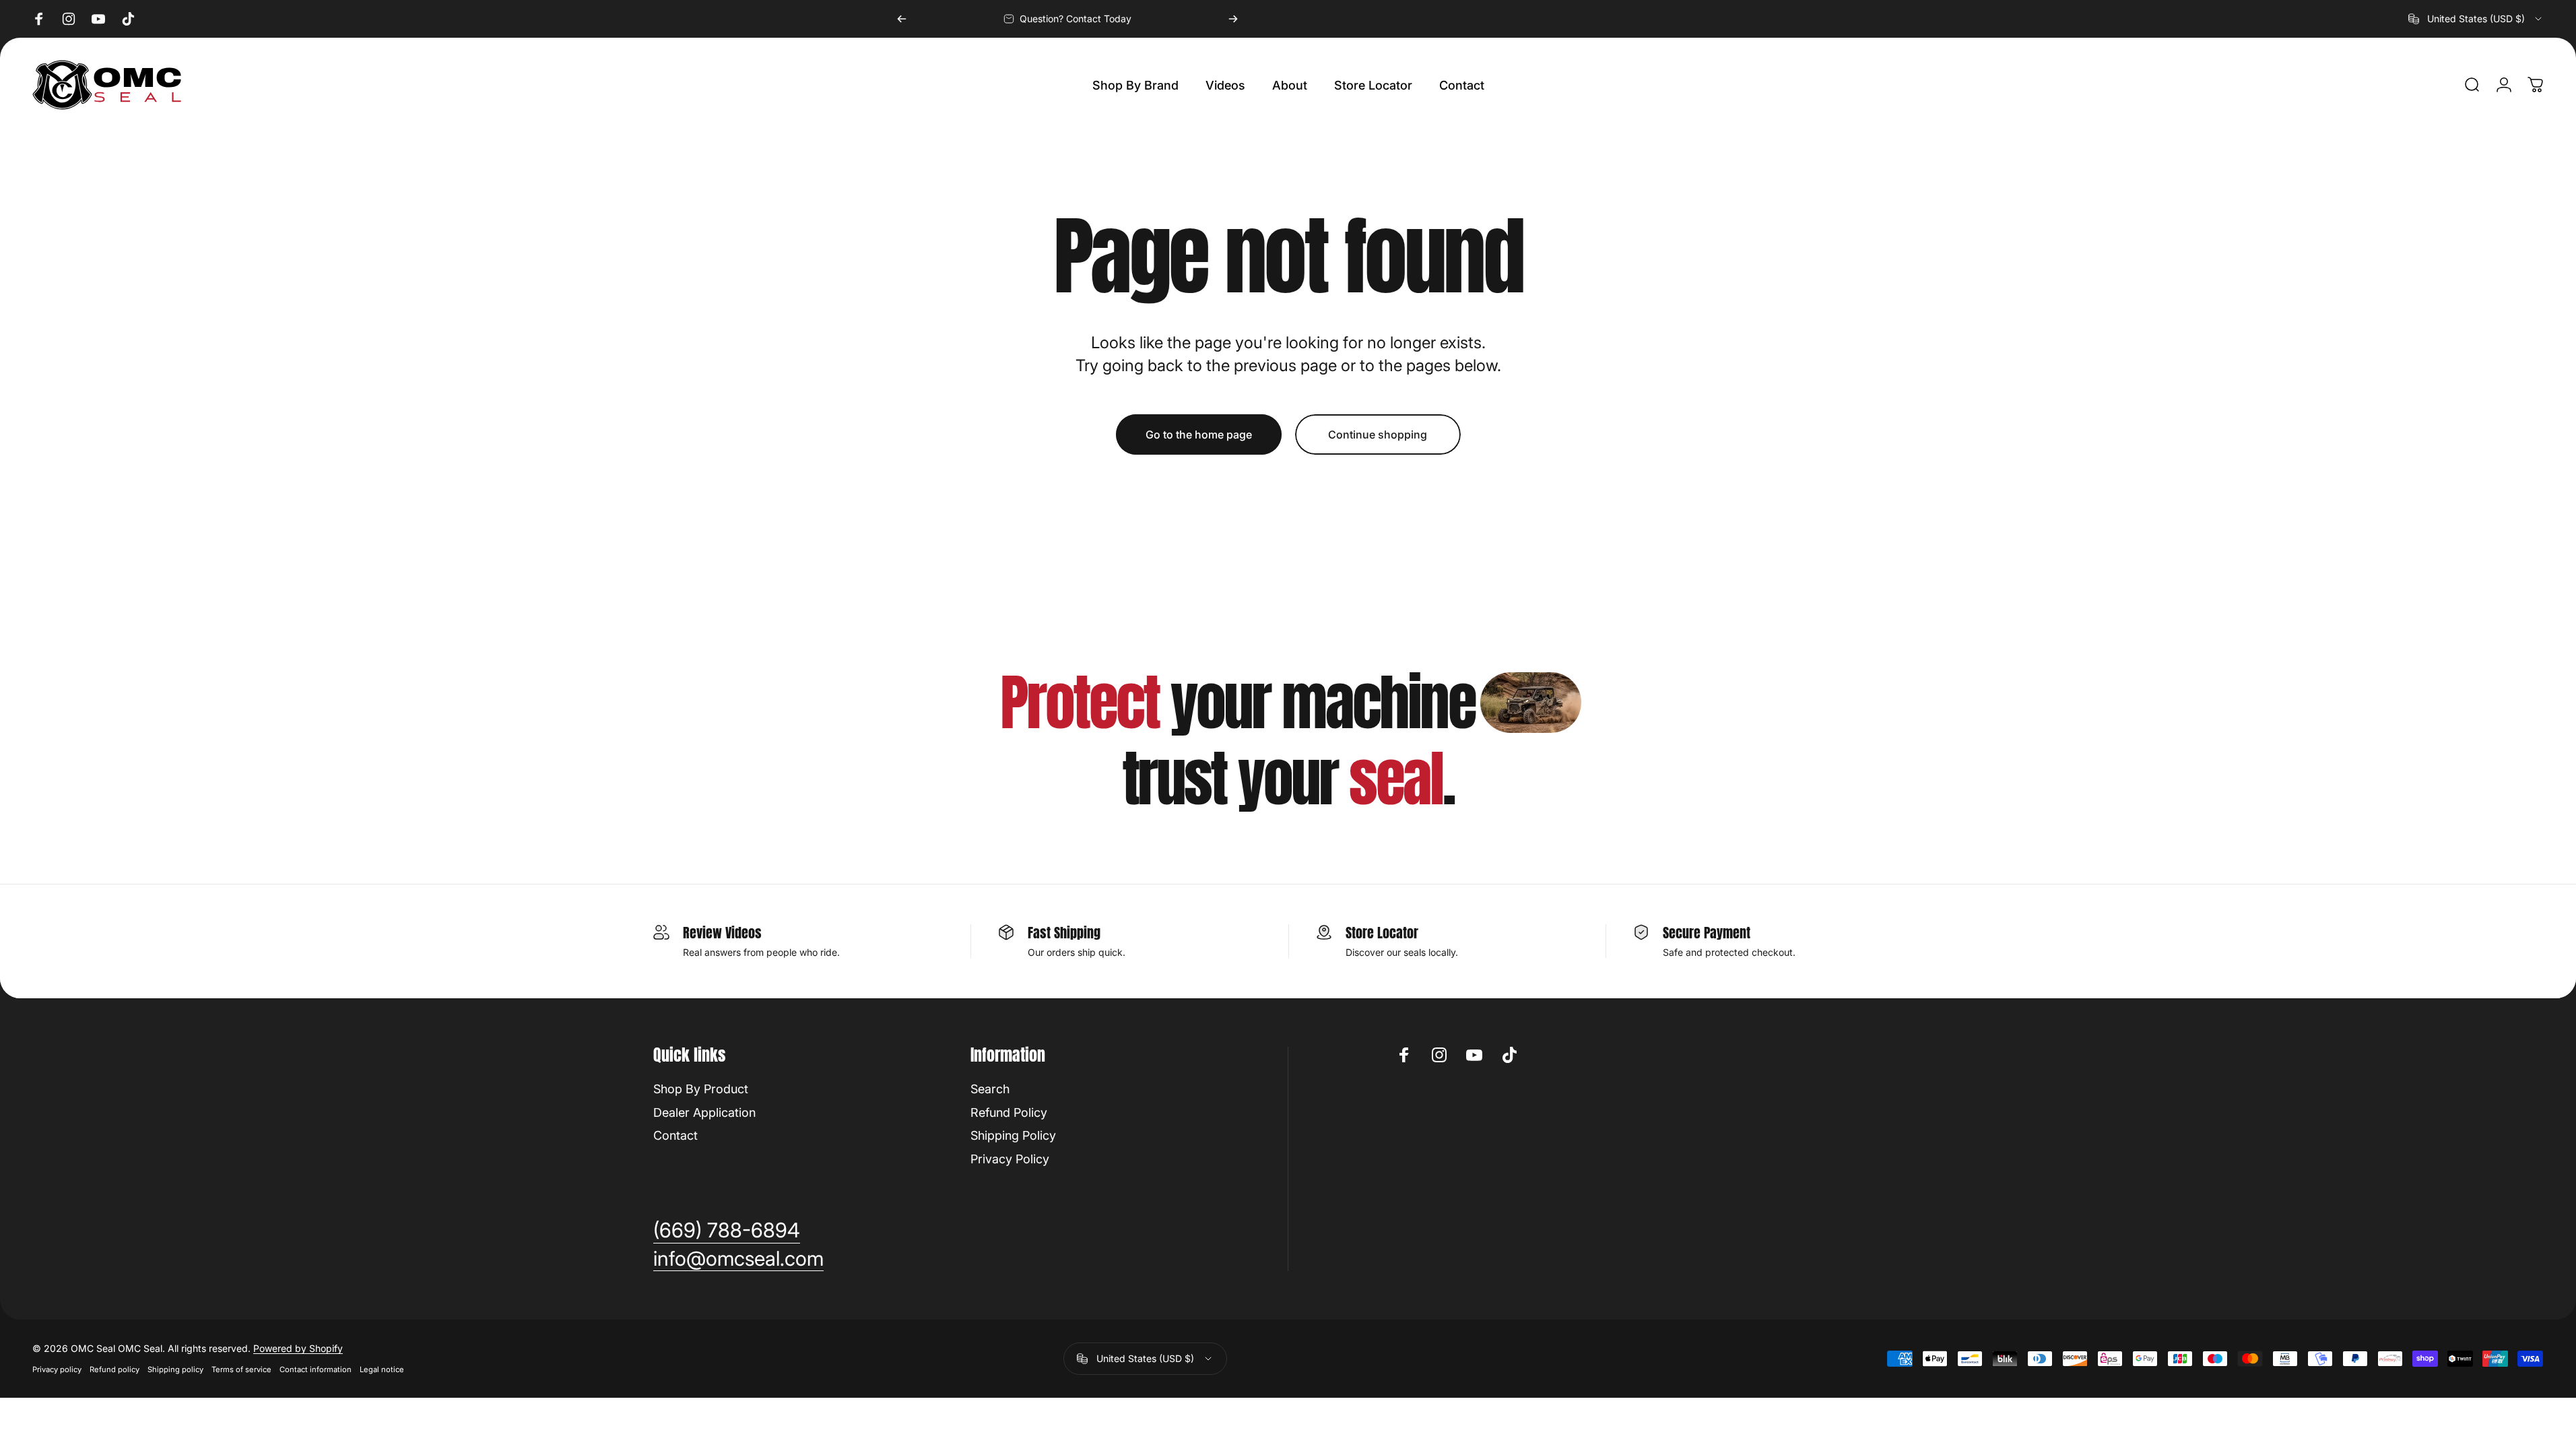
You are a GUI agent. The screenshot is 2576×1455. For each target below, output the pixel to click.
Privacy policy (57, 1369)
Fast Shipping (1064, 933)
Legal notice (382, 1369)
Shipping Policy (1013, 1135)
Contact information (316, 1369)
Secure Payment (1707, 933)
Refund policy (114, 1369)
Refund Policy (1009, 1112)
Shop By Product (701, 1089)
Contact (675, 1135)
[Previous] (902, 19)
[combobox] (2476, 19)
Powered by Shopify (298, 1348)
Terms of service (241, 1369)
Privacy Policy (1010, 1159)
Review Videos (722, 933)
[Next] (1233, 19)
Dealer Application (704, 1112)
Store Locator (1382, 933)
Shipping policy (175, 1369)
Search (990, 1089)
